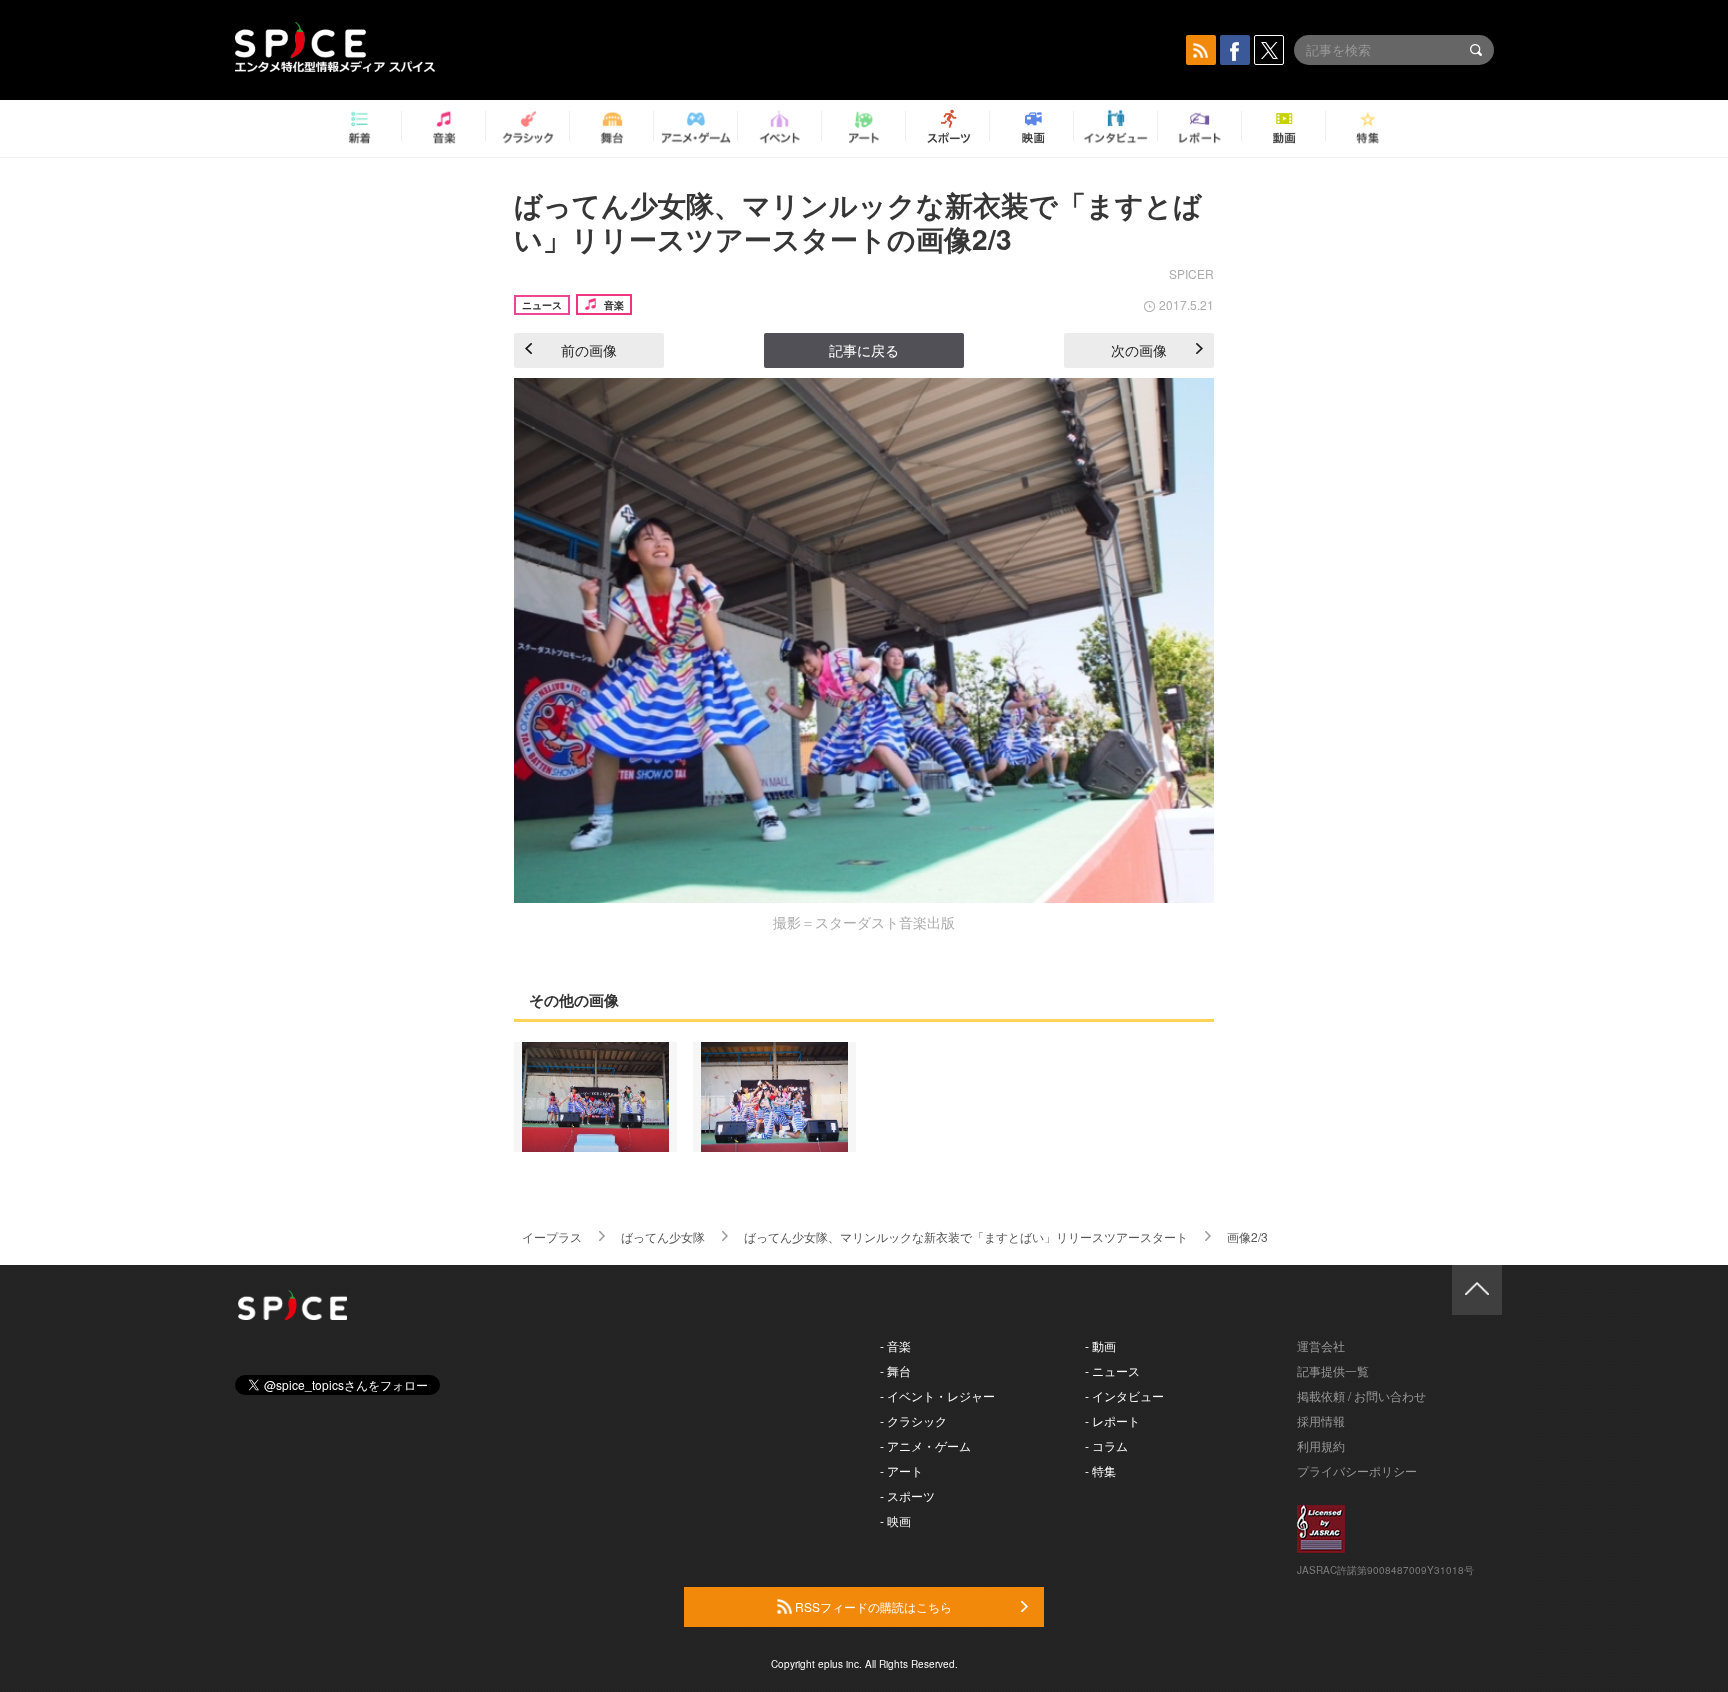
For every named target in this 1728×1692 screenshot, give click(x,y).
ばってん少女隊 (663, 1236)
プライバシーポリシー (1357, 1470)
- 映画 (895, 1520)
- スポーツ (907, 1495)
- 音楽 (895, 1345)
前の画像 (589, 350)
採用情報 (1321, 1420)
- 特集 (1100, 1470)
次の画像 (1139, 350)
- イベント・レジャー (937, 1395)
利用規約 (1321, 1445)
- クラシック (913, 1420)
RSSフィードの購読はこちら (872, 1606)
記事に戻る (864, 350)
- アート (901, 1470)
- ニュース (1112, 1370)
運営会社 (1321, 1345)
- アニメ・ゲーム (925, 1445)
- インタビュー (1124, 1395)
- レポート (1112, 1420)
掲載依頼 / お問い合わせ (1361, 1395)
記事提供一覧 (1333, 1370)
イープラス (552, 1236)
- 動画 (1100, 1345)
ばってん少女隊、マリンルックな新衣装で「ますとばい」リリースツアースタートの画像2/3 (858, 221)
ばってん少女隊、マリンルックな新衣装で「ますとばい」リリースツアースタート (966, 1236)
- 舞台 (895, 1370)
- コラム (1106, 1445)
